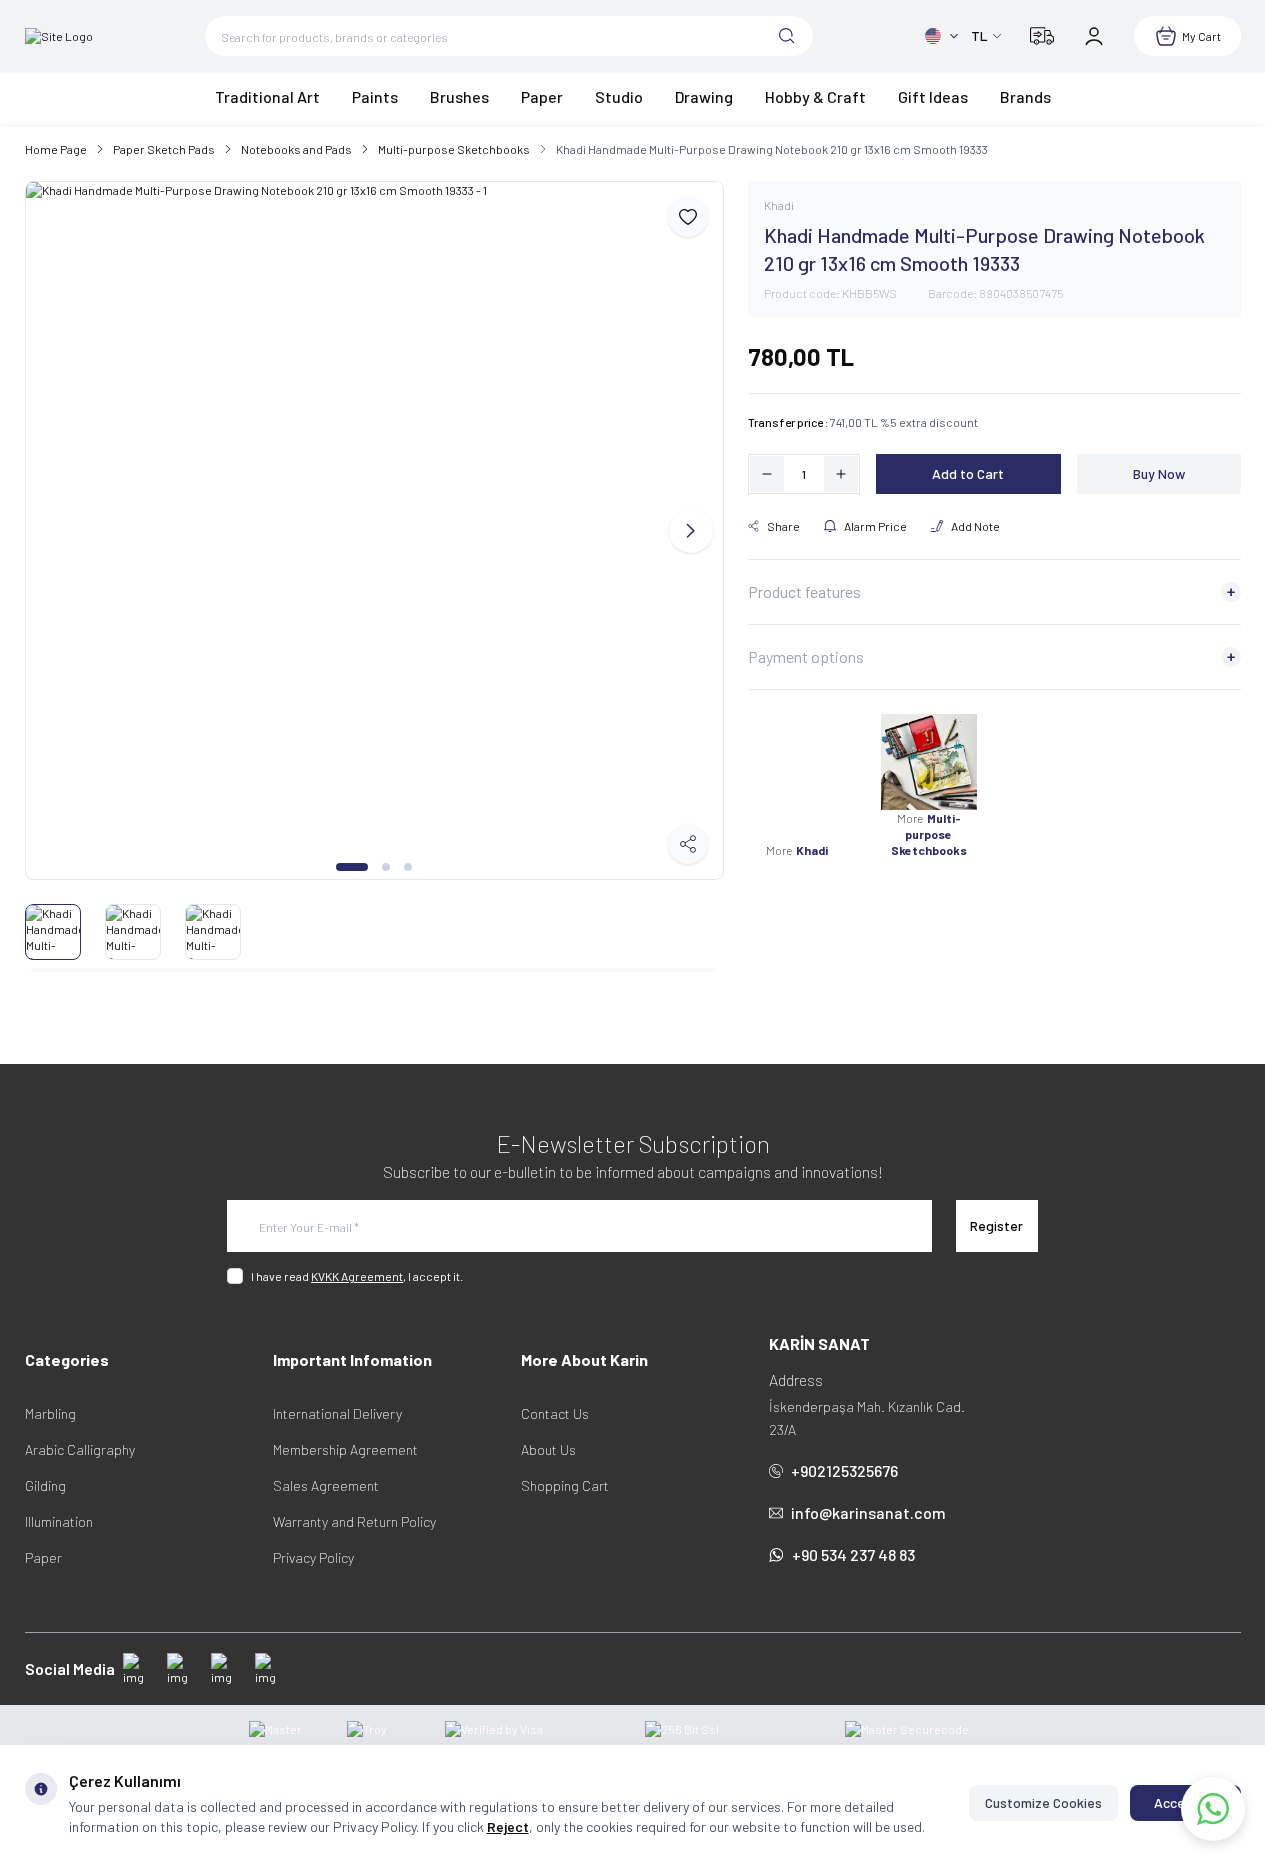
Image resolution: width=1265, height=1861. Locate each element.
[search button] (787, 36)
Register (996, 1225)
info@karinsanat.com (868, 1512)
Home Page (56, 149)
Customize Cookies (1043, 1802)
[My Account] (1094, 36)
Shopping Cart (565, 1485)
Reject (508, 1826)
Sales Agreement (326, 1485)
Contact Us (555, 1413)
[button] (352, 867)
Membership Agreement (345, 1449)
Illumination (59, 1521)
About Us (548, 1449)
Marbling (50, 1413)
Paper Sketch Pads (164, 149)
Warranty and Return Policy (354, 1521)
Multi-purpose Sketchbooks (454, 149)
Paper (43, 1557)
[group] (374, 530)
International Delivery (337, 1413)
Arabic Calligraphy (80, 1449)
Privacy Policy (313, 1557)
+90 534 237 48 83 (853, 1554)
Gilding (45, 1485)
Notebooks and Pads (296, 149)
